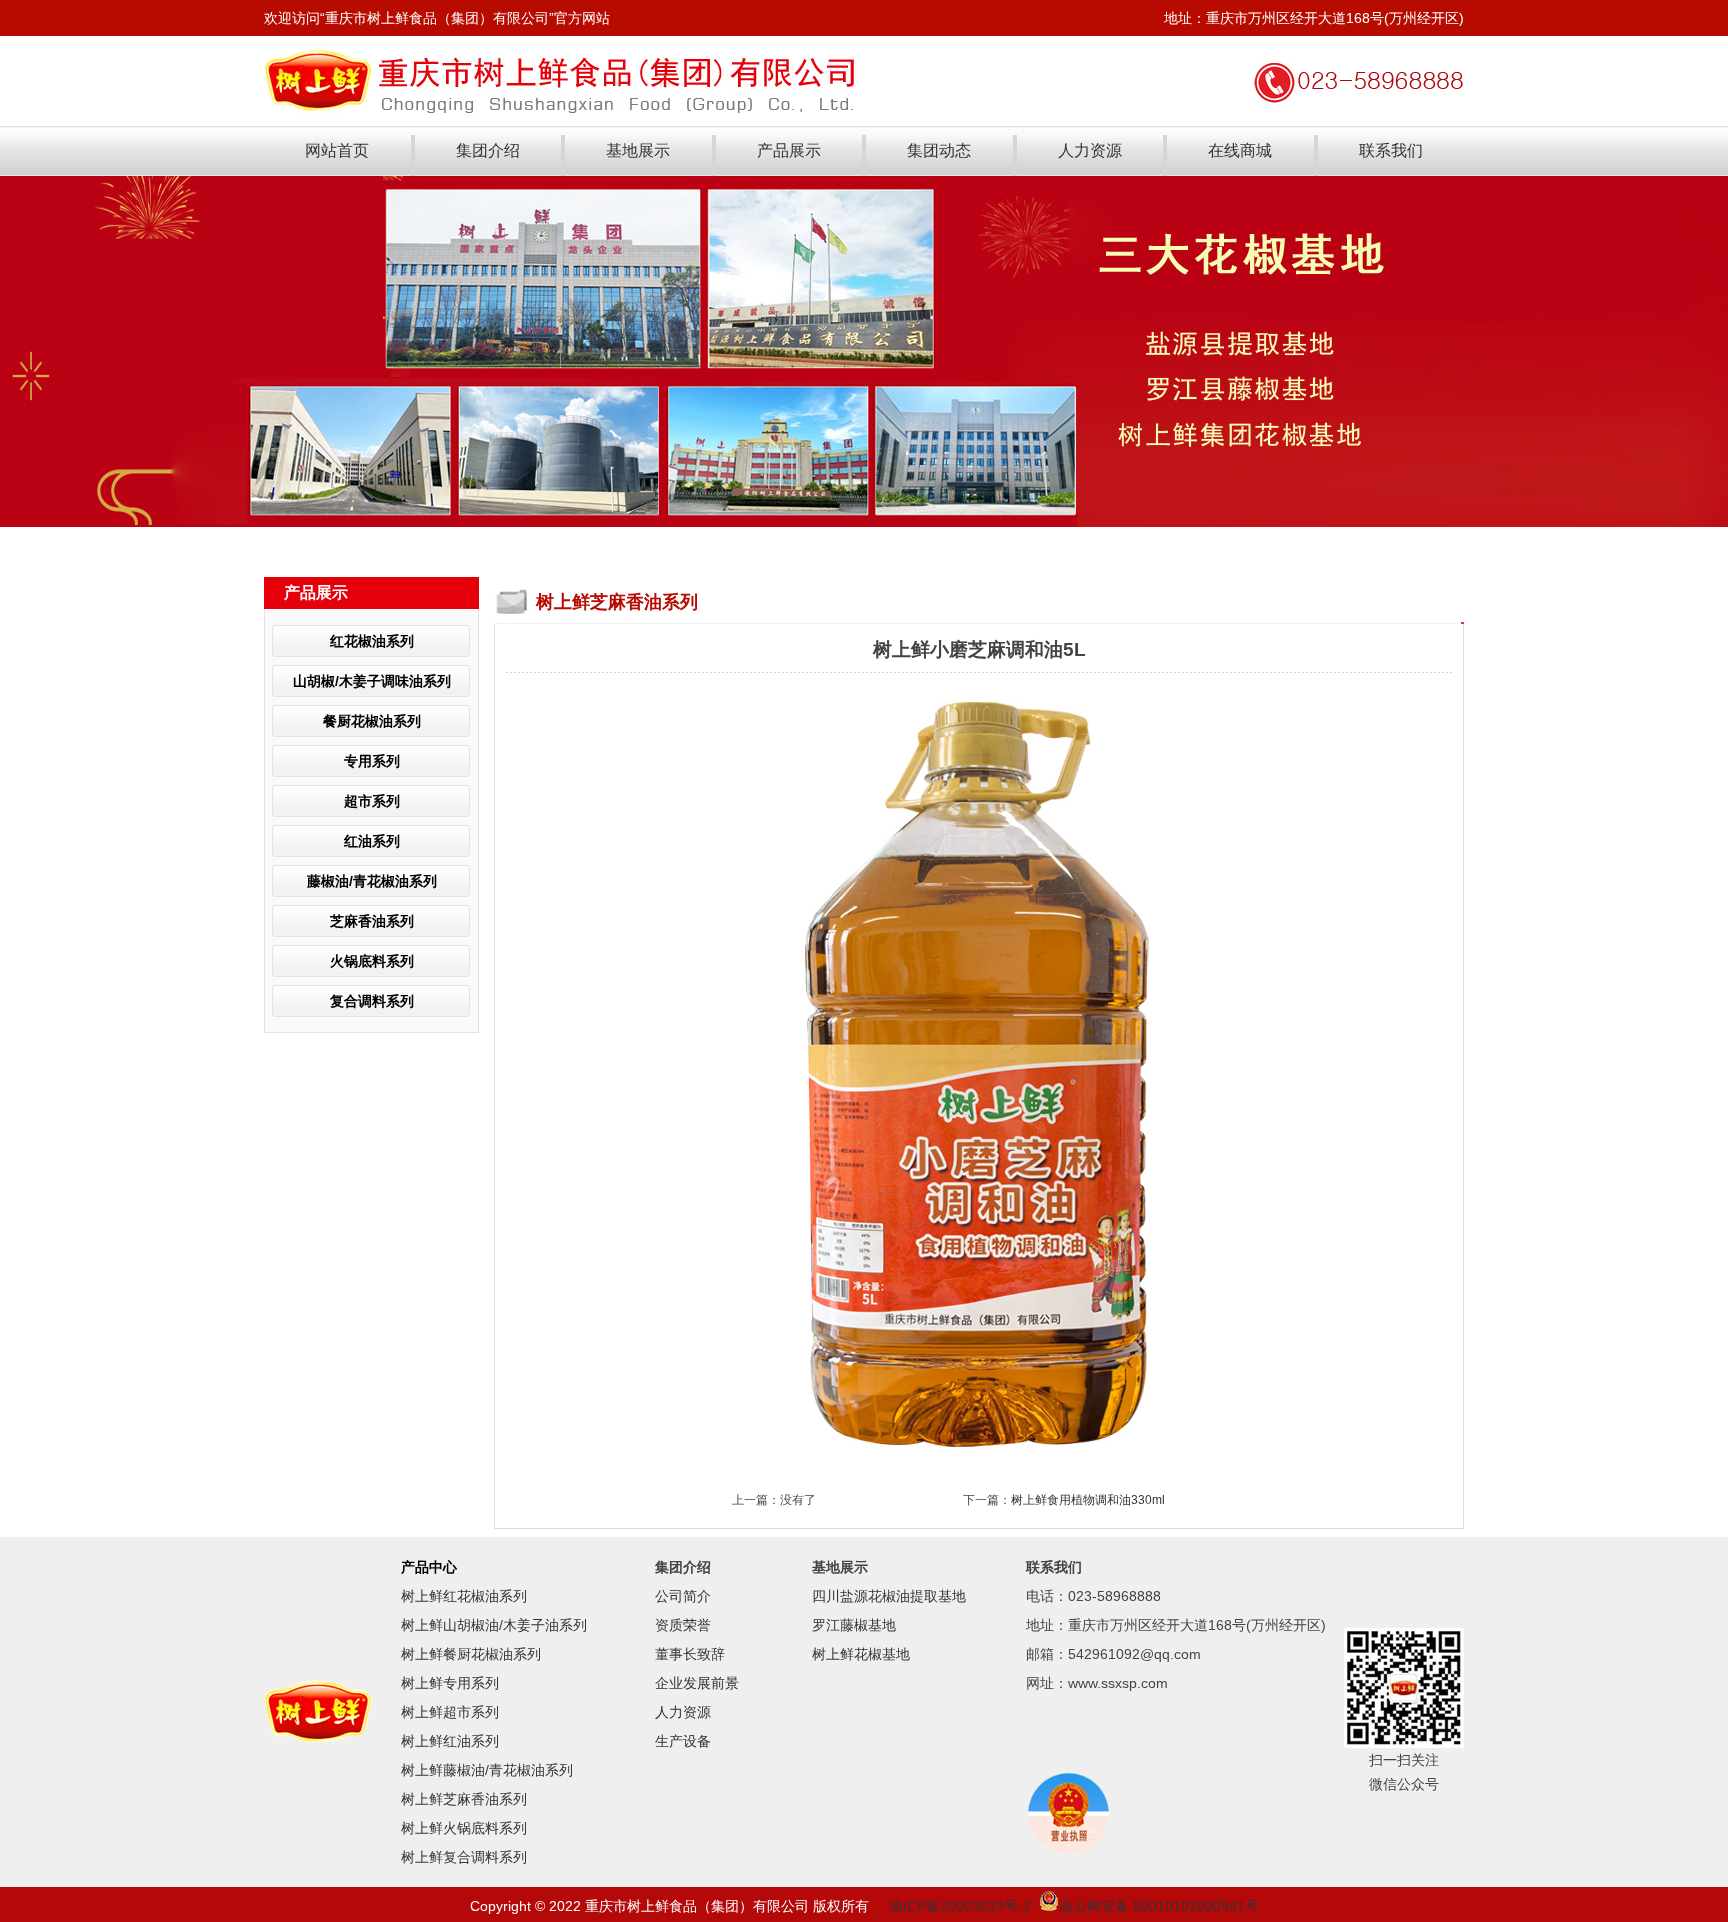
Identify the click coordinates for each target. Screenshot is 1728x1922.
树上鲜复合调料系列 (464, 1857)
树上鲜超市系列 (450, 1712)
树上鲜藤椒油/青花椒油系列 (487, 1770)
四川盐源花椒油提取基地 (889, 1596)
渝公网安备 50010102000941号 (1159, 1906)
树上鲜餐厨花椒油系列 (471, 1654)
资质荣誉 (683, 1625)
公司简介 (683, 1596)
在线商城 (1240, 150)
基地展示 (638, 150)
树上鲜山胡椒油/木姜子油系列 (494, 1625)
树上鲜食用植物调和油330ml (1088, 1500)
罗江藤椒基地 (854, 1625)
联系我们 (1391, 150)
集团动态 (939, 150)
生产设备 (683, 1741)
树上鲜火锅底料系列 (464, 1828)
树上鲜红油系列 (450, 1741)
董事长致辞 (690, 1654)
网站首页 (337, 150)
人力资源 (1090, 150)
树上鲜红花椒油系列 (464, 1596)
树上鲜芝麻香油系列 (464, 1799)
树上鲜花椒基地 (861, 1654)
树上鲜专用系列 (450, 1683)
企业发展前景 (697, 1683)
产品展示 (789, 150)
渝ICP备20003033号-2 (960, 1906)
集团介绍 (488, 150)
